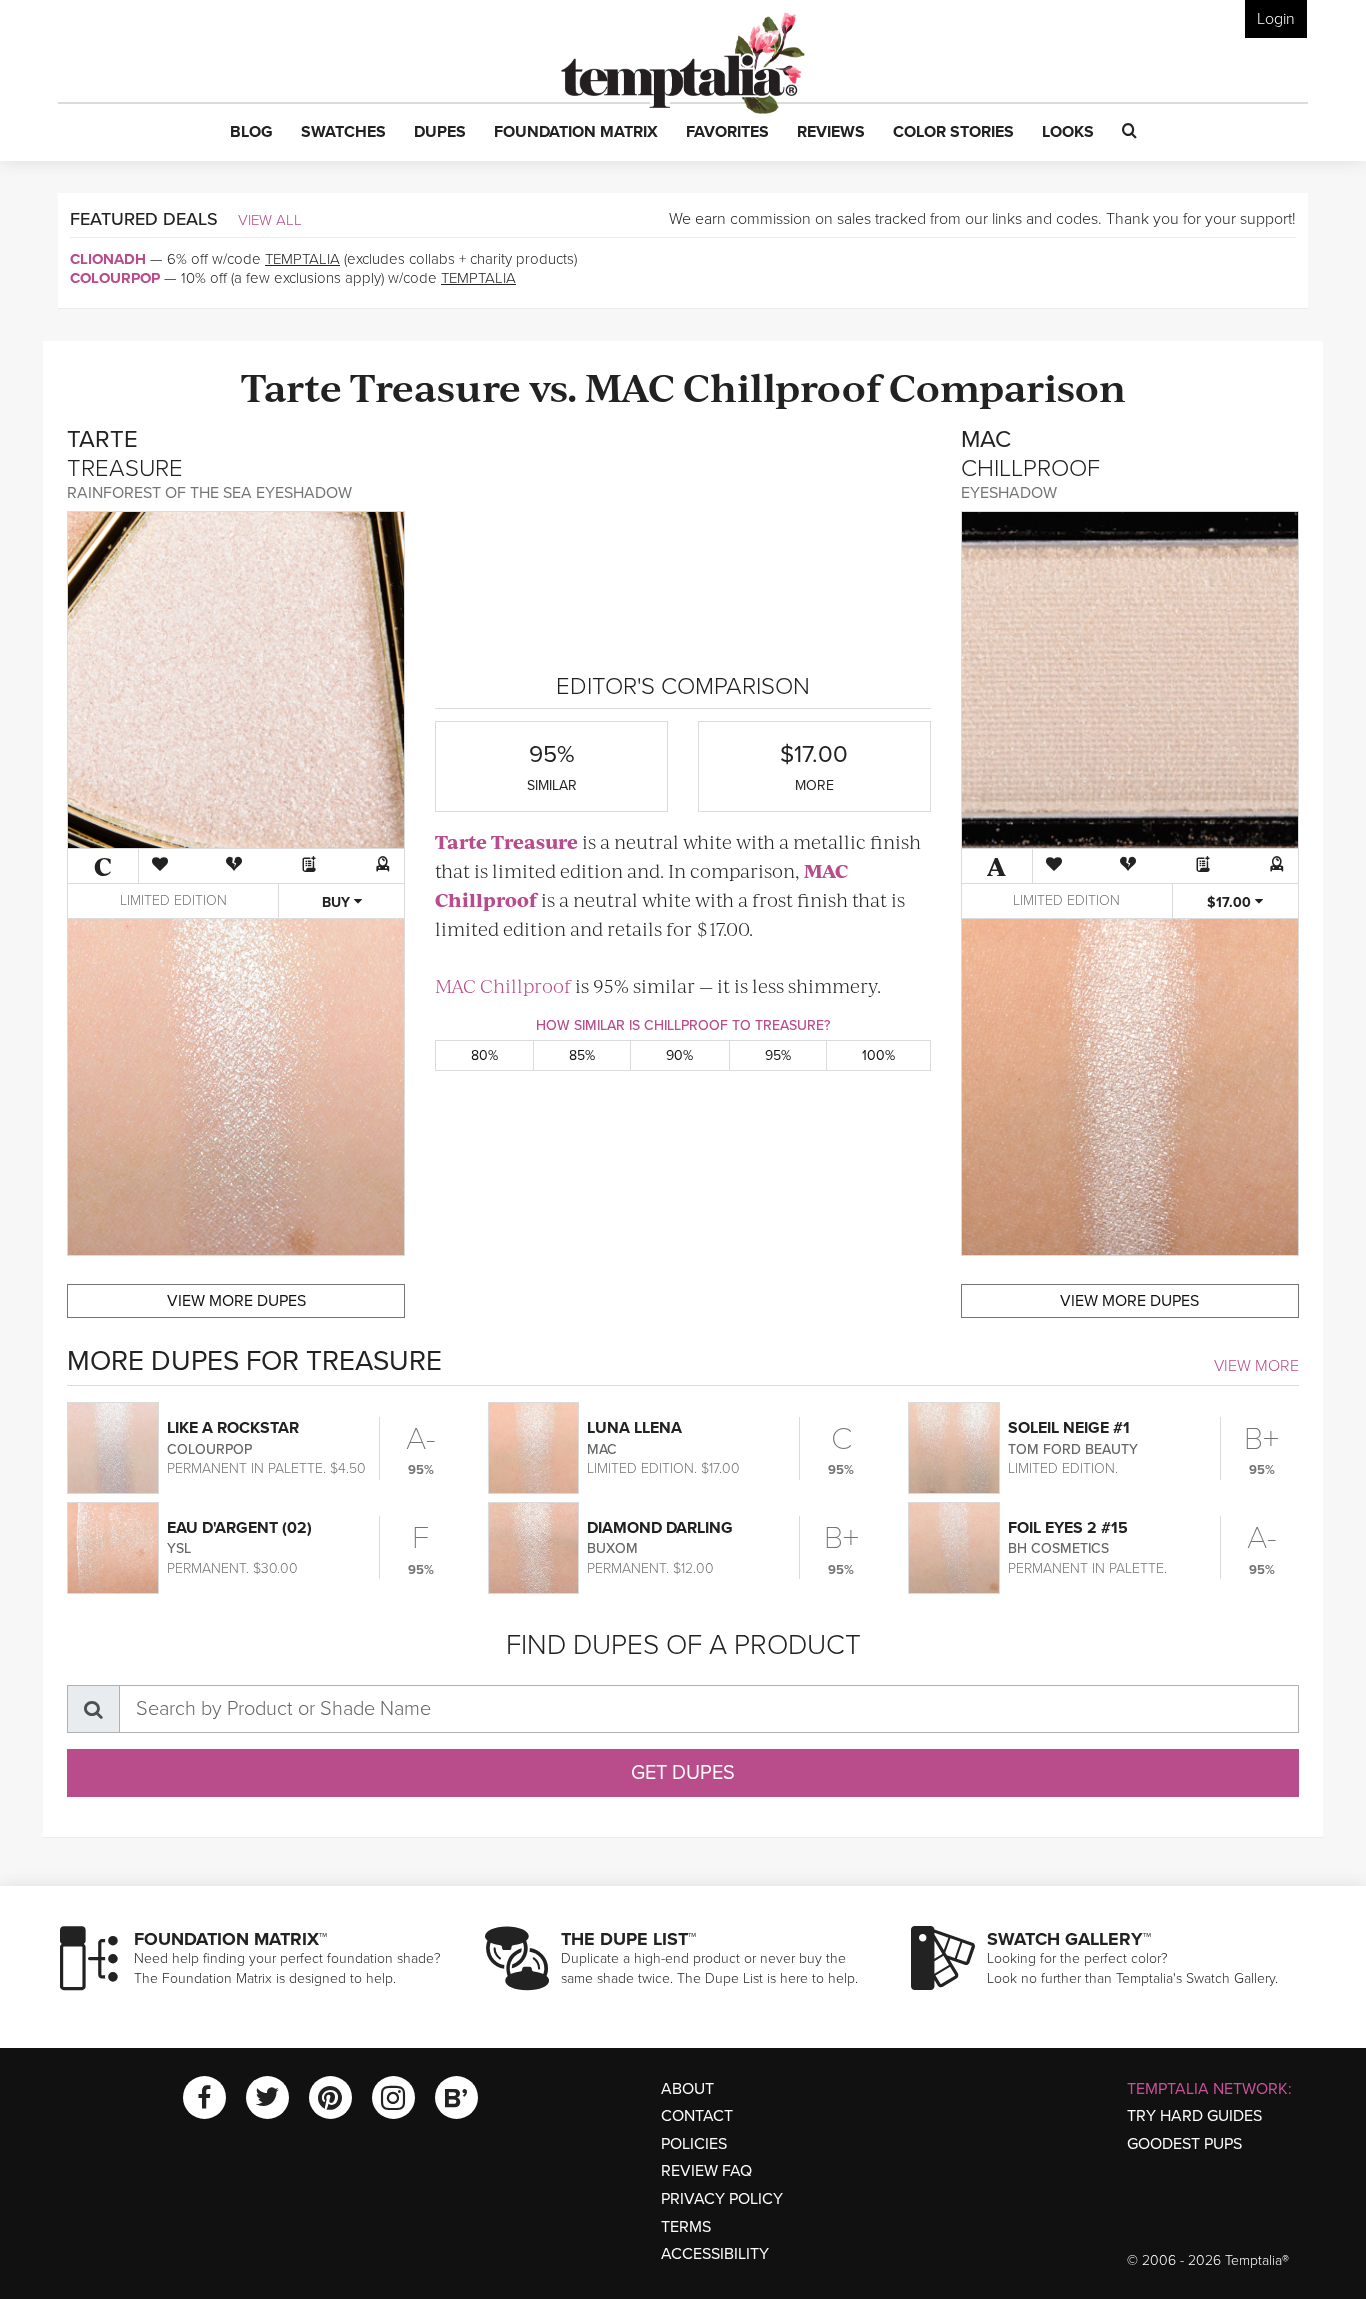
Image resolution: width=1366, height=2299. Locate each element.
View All (270, 220)
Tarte (291, 385)
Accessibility (715, 2254)
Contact (697, 2116)
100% (878, 1055)
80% (484, 1055)
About (687, 2089)
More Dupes (236, 1301)
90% (679, 1055)
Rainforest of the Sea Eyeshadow (209, 493)
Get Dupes (683, 1773)
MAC (630, 385)
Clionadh (108, 259)
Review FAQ (706, 2171)
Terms (686, 2227)
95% (778, 1055)
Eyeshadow (1009, 493)
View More (1256, 1366)
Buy (338, 902)
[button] (251, 133)
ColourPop (115, 278)
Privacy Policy (722, 2199)
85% (582, 1055)
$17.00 (1231, 902)
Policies (694, 2144)
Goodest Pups (1184, 2144)
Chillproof (782, 385)
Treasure (435, 385)
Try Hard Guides (1194, 2116)
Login (1276, 19)
